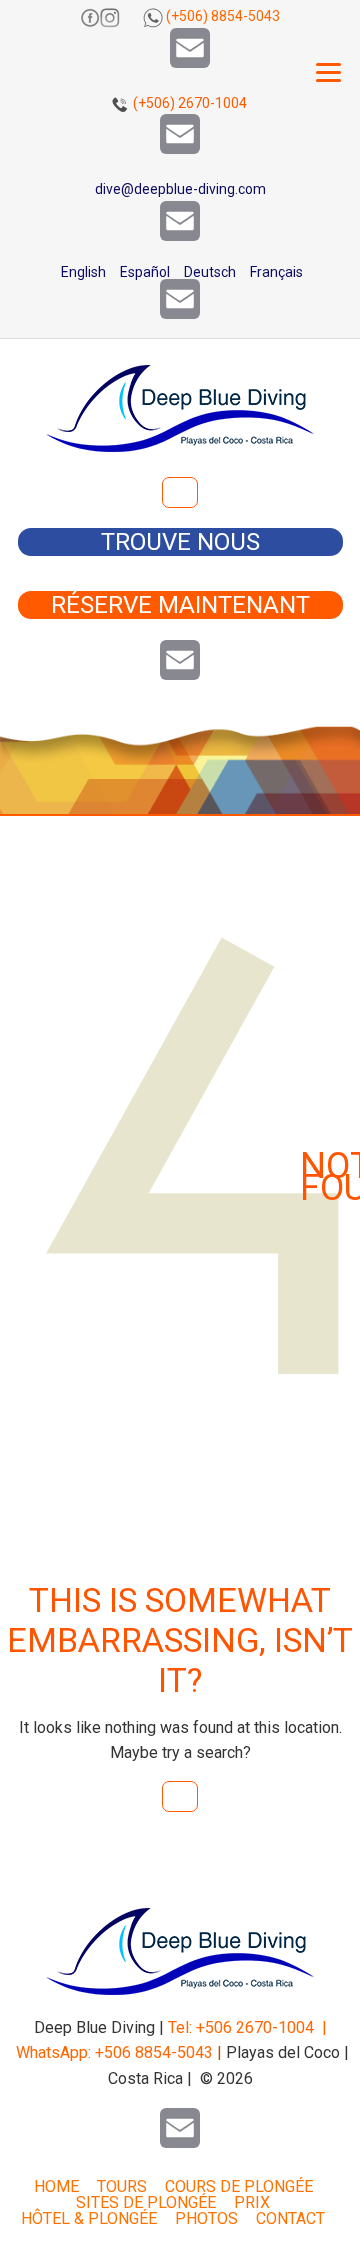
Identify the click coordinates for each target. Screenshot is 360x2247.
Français (275, 272)
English (82, 272)
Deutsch (208, 272)
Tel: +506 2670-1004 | (247, 2027)
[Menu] (328, 72)
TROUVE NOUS (180, 542)
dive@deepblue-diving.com (180, 189)
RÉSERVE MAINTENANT (180, 605)
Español (143, 272)
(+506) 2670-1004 (190, 103)
